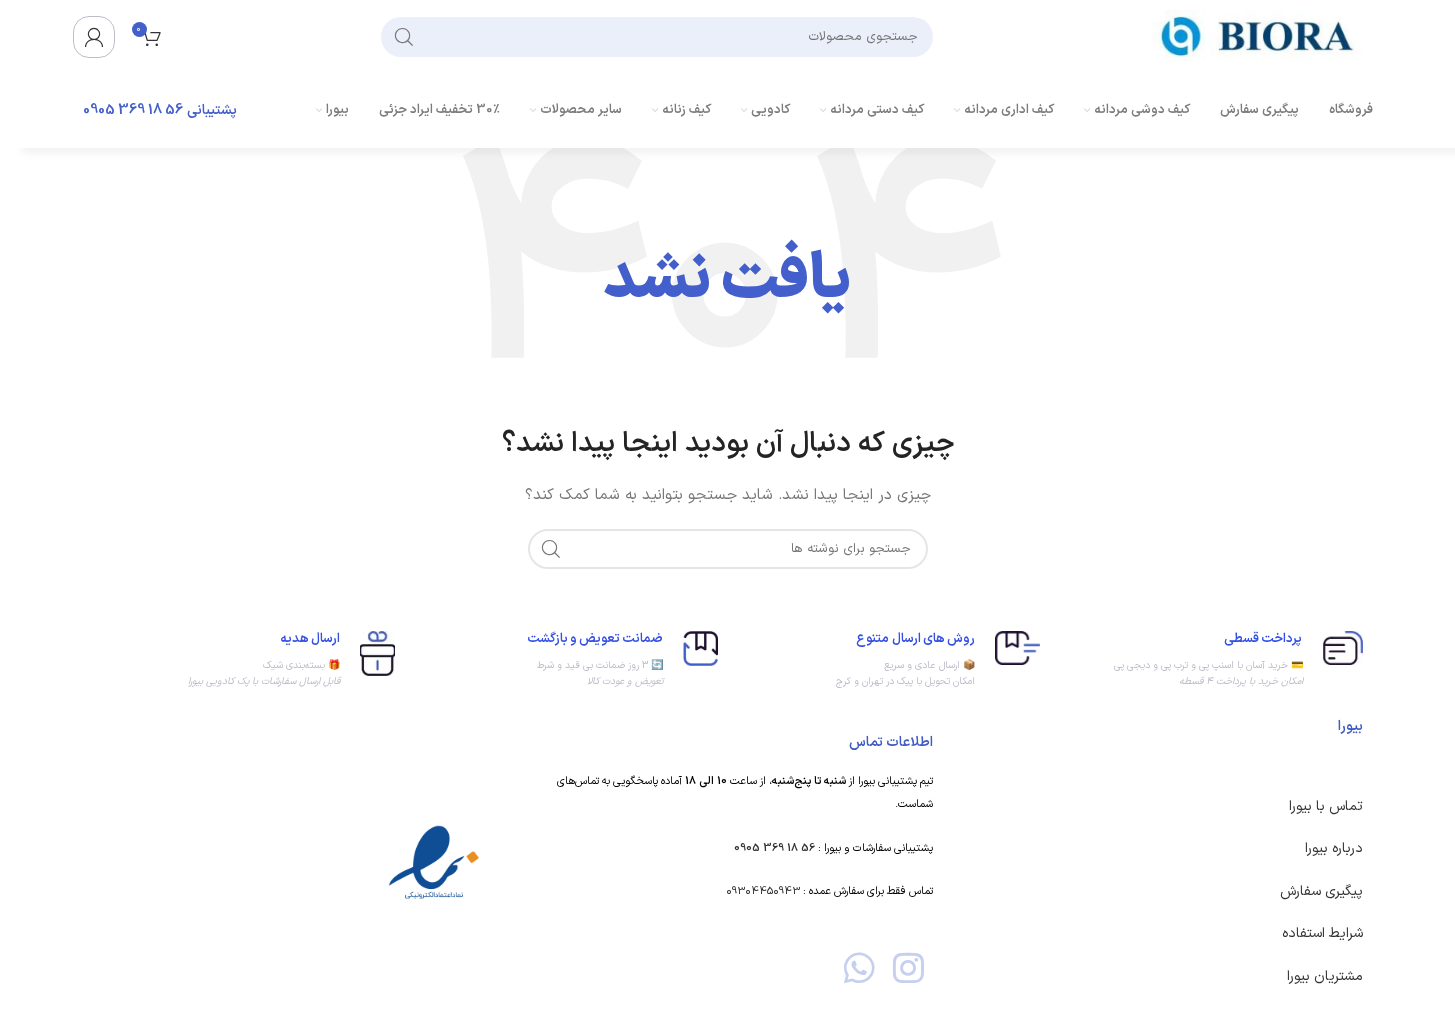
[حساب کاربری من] (94, 37)
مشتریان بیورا (1325, 976)
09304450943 (763, 891)
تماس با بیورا (1326, 806)
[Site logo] (1263, 35)
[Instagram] (908, 967)
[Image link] (434, 863)
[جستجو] (404, 37)
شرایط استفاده (1322, 933)
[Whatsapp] (859, 967)
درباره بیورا (1334, 848)
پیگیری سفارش (1321, 891)
